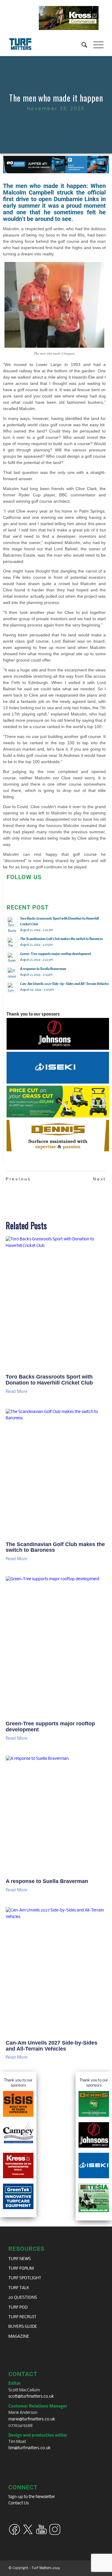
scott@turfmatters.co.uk (31, 2397)
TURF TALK (19, 2288)
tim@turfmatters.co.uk (30, 2448)
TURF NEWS (20, 2259)
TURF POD (18, 2308)
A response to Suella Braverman (47, 1881)
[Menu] (95, 44)
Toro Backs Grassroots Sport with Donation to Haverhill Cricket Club (49, 1380)
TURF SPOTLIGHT (25, 2278)
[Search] (81, 44)
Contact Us (19, 2503)
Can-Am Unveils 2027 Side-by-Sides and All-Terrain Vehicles (52, 2046)
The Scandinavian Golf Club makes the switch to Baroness (55, 1547)
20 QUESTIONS (23, 2298)
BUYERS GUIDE (23, 2327)
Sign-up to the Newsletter (32, 2497)
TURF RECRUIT (22, 2317)
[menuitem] (81, 44)
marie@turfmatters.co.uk (32, 2419)
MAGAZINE (19, 2337)
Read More (17, 1392)
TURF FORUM (21, 2269)
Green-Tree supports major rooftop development (50, 1727)
